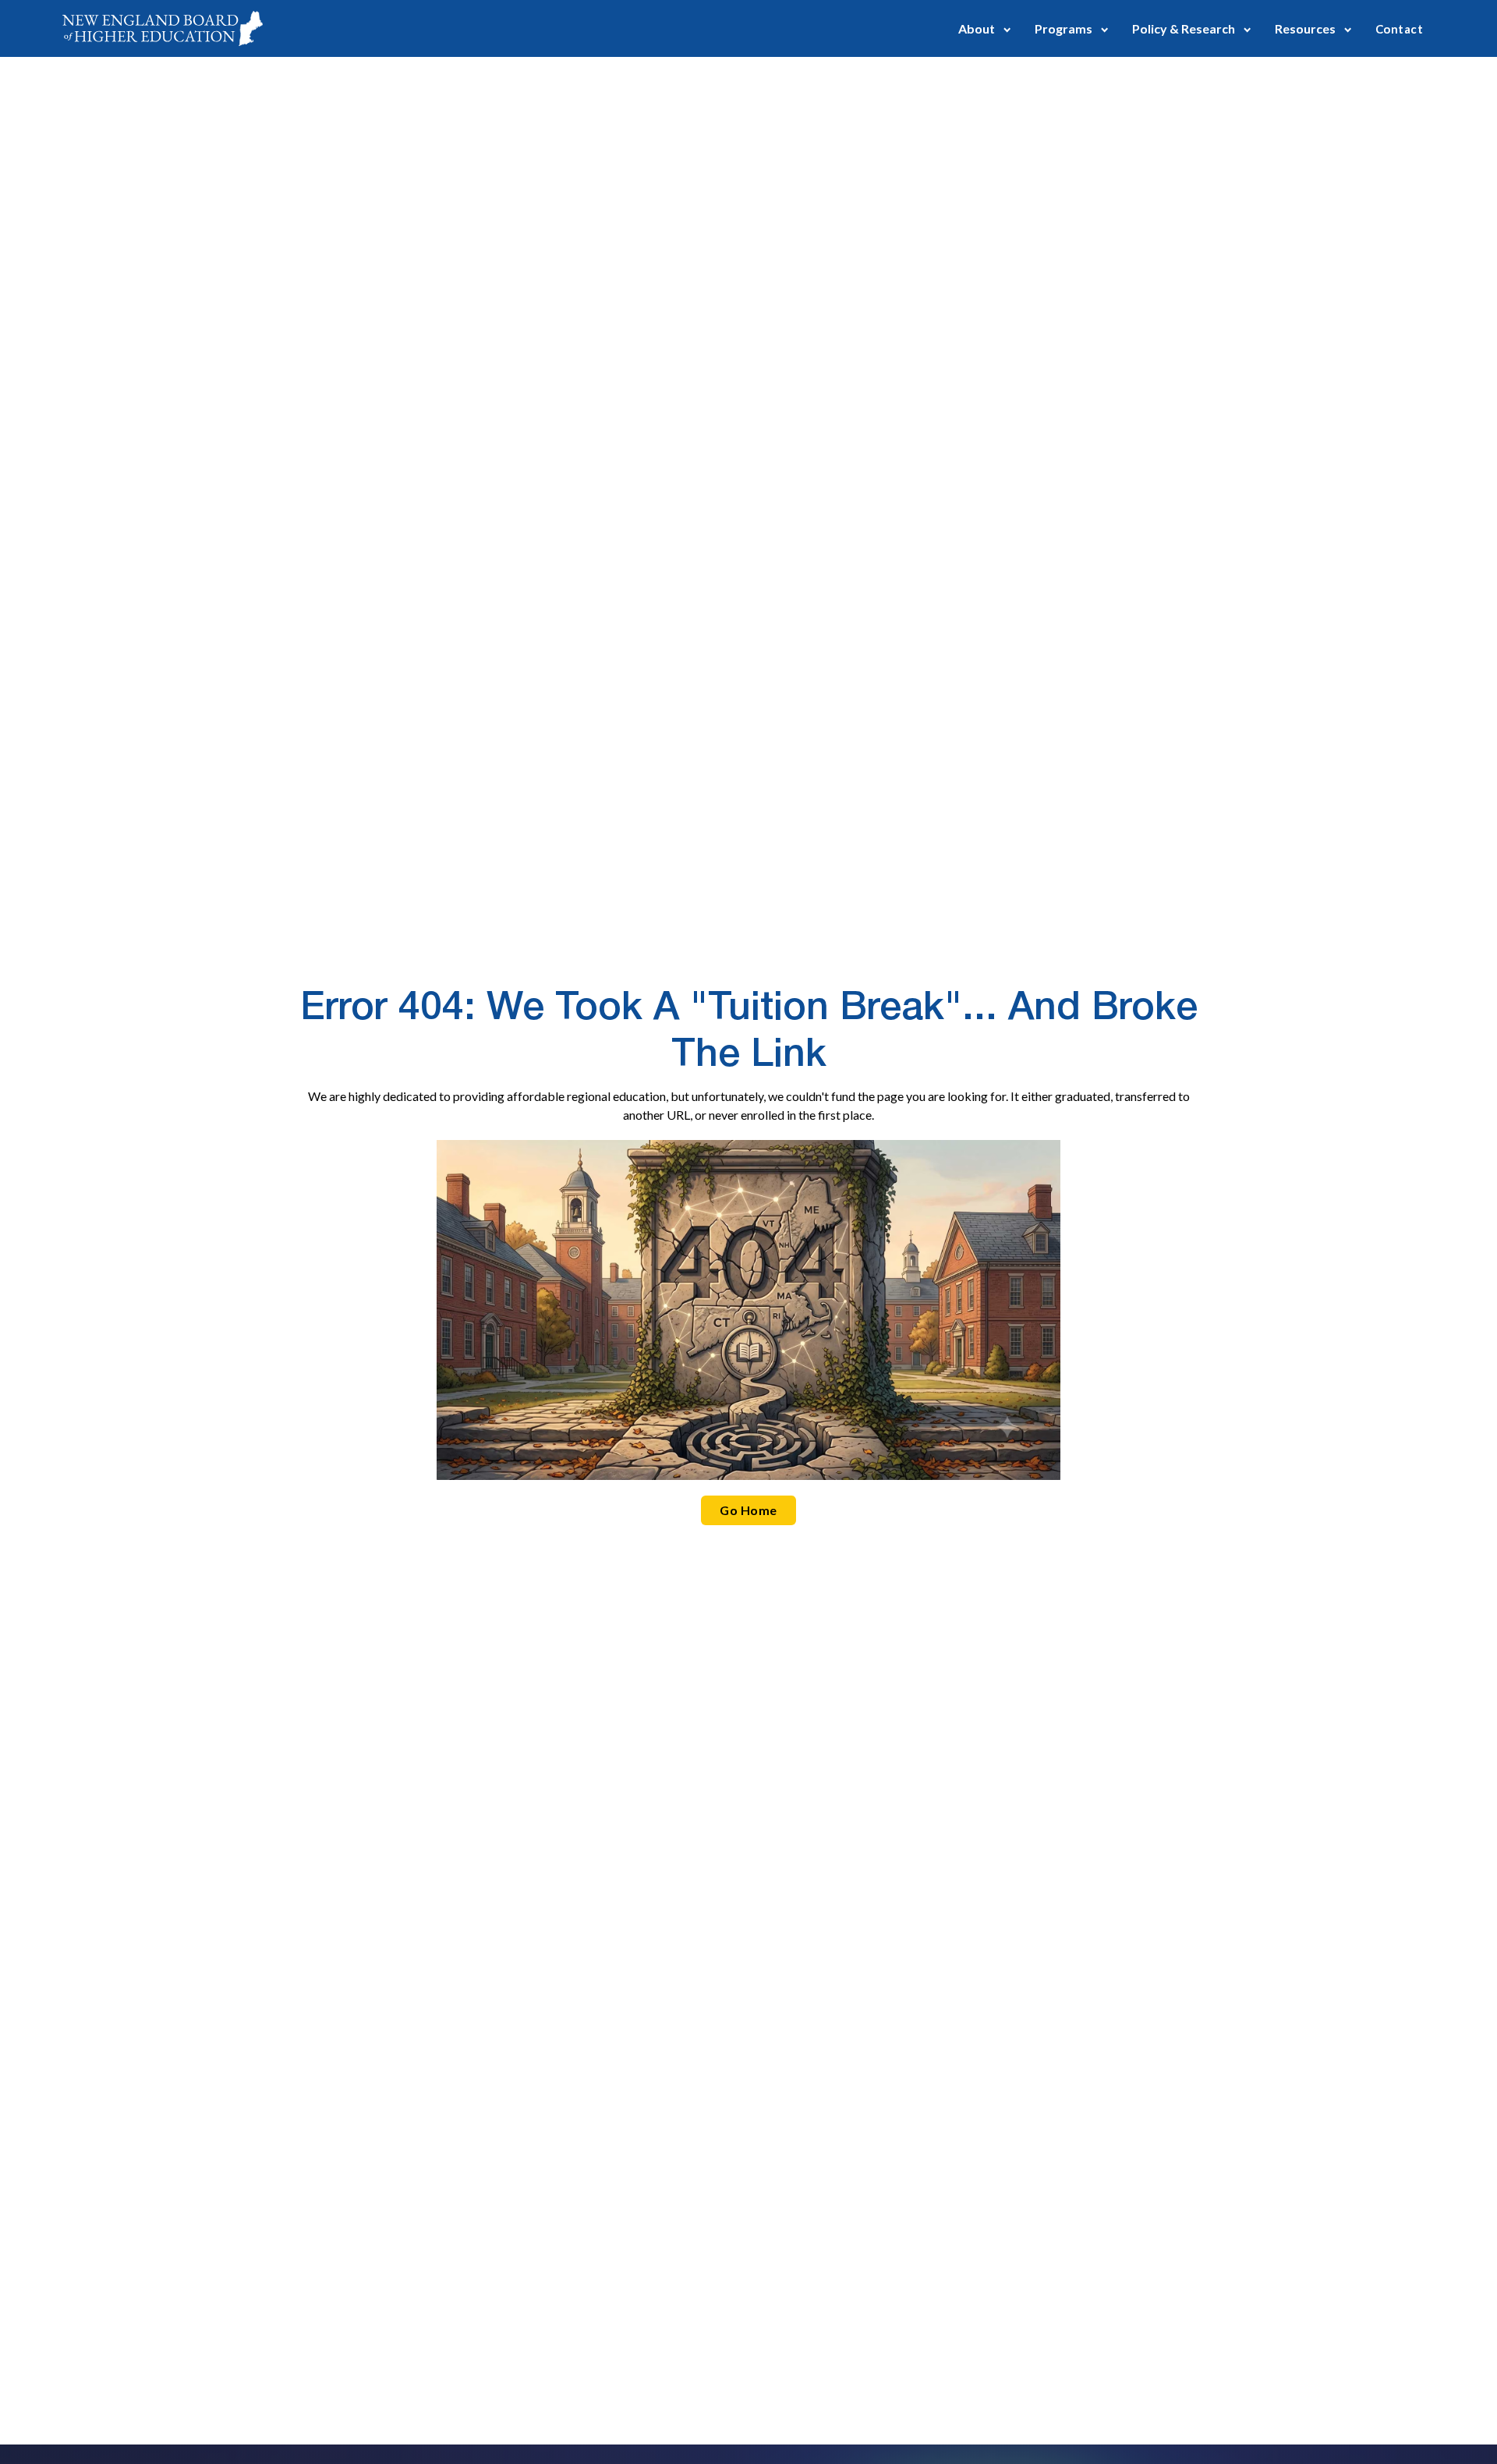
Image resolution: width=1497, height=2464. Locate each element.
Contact (1399, 29)
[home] (163, 28)
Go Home (748, 1510)
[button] (985, 28)
